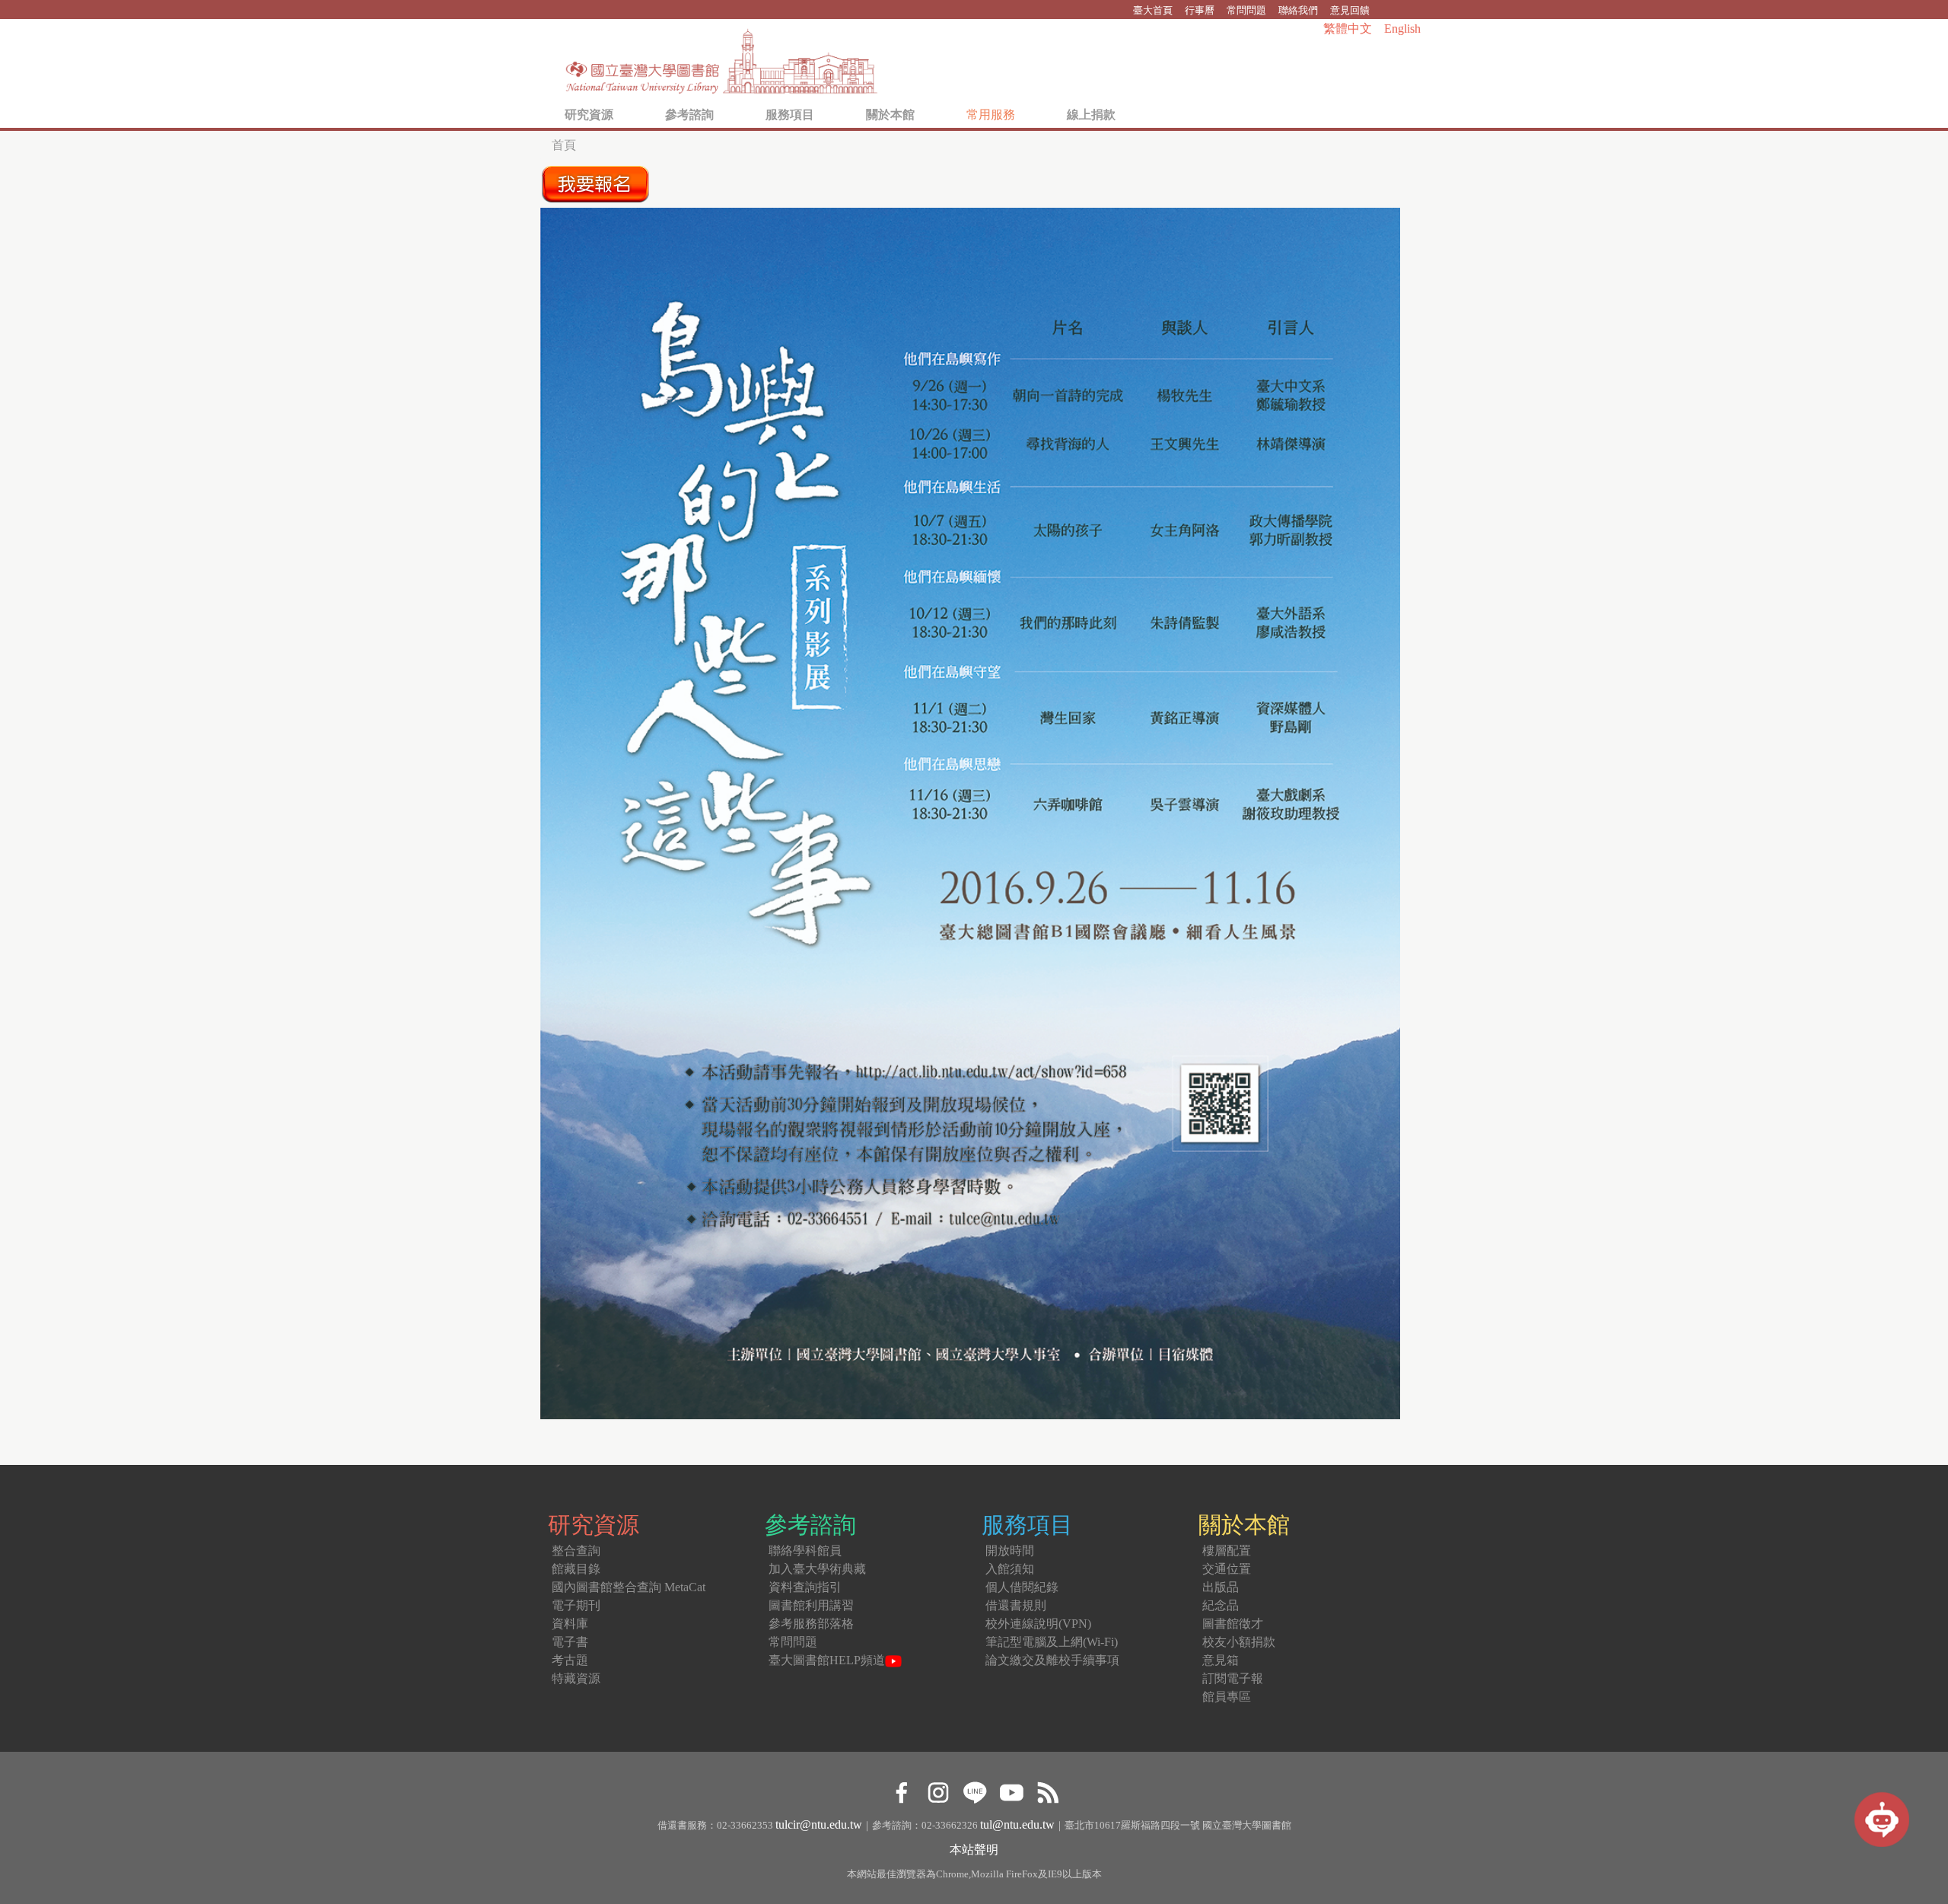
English (1402, 29)
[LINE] (974, 1790)
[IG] (938, 1790)
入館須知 (1010, 1569)
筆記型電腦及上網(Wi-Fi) (1052, 1642)
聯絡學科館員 (805, 1551)
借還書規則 (1016, 1605)
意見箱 (1221, 1660)
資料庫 (570, 1624)
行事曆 (1200, 10)
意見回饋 (1350, 10)
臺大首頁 (1153, 10)
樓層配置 (1227, 1551)
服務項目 (790, 115)
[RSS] (1047, 1790)
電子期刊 (576, 1605)
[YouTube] (1011, 1790)
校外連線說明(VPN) (1038, 1624)
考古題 (570, 1660)
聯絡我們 (1298, 10)
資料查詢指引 (805, 1587)
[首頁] (722, 57)
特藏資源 (576, 1678)
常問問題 (1246, 10)
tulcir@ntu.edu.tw (819, 1824)
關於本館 (890, 115)
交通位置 (1227, 1569)
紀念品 (1221, 1605)
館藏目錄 (576, 1569)
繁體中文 (1348, 29)
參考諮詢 (689, 115)
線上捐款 (1091, 115)
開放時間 (1010, 1551)
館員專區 (1227, 1697)
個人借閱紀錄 (1022, 1587)
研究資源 (589, 115)
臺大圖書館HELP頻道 (827, 1660)
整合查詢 (576, 1551)
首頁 (564, 145)
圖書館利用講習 (811, 1605)
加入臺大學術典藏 (817, 1569)
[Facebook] (901, 1790)
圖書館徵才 (1233, 1624)
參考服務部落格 (811, 1624)
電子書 (570, 1642)
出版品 (1221, 1587)
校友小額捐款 (1239, 1642)
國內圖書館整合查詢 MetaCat (629, 1587)
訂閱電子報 (1233, 1678)
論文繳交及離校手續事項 (1052, 1660)
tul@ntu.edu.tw (1017, 1824)
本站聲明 (974, 1850)
